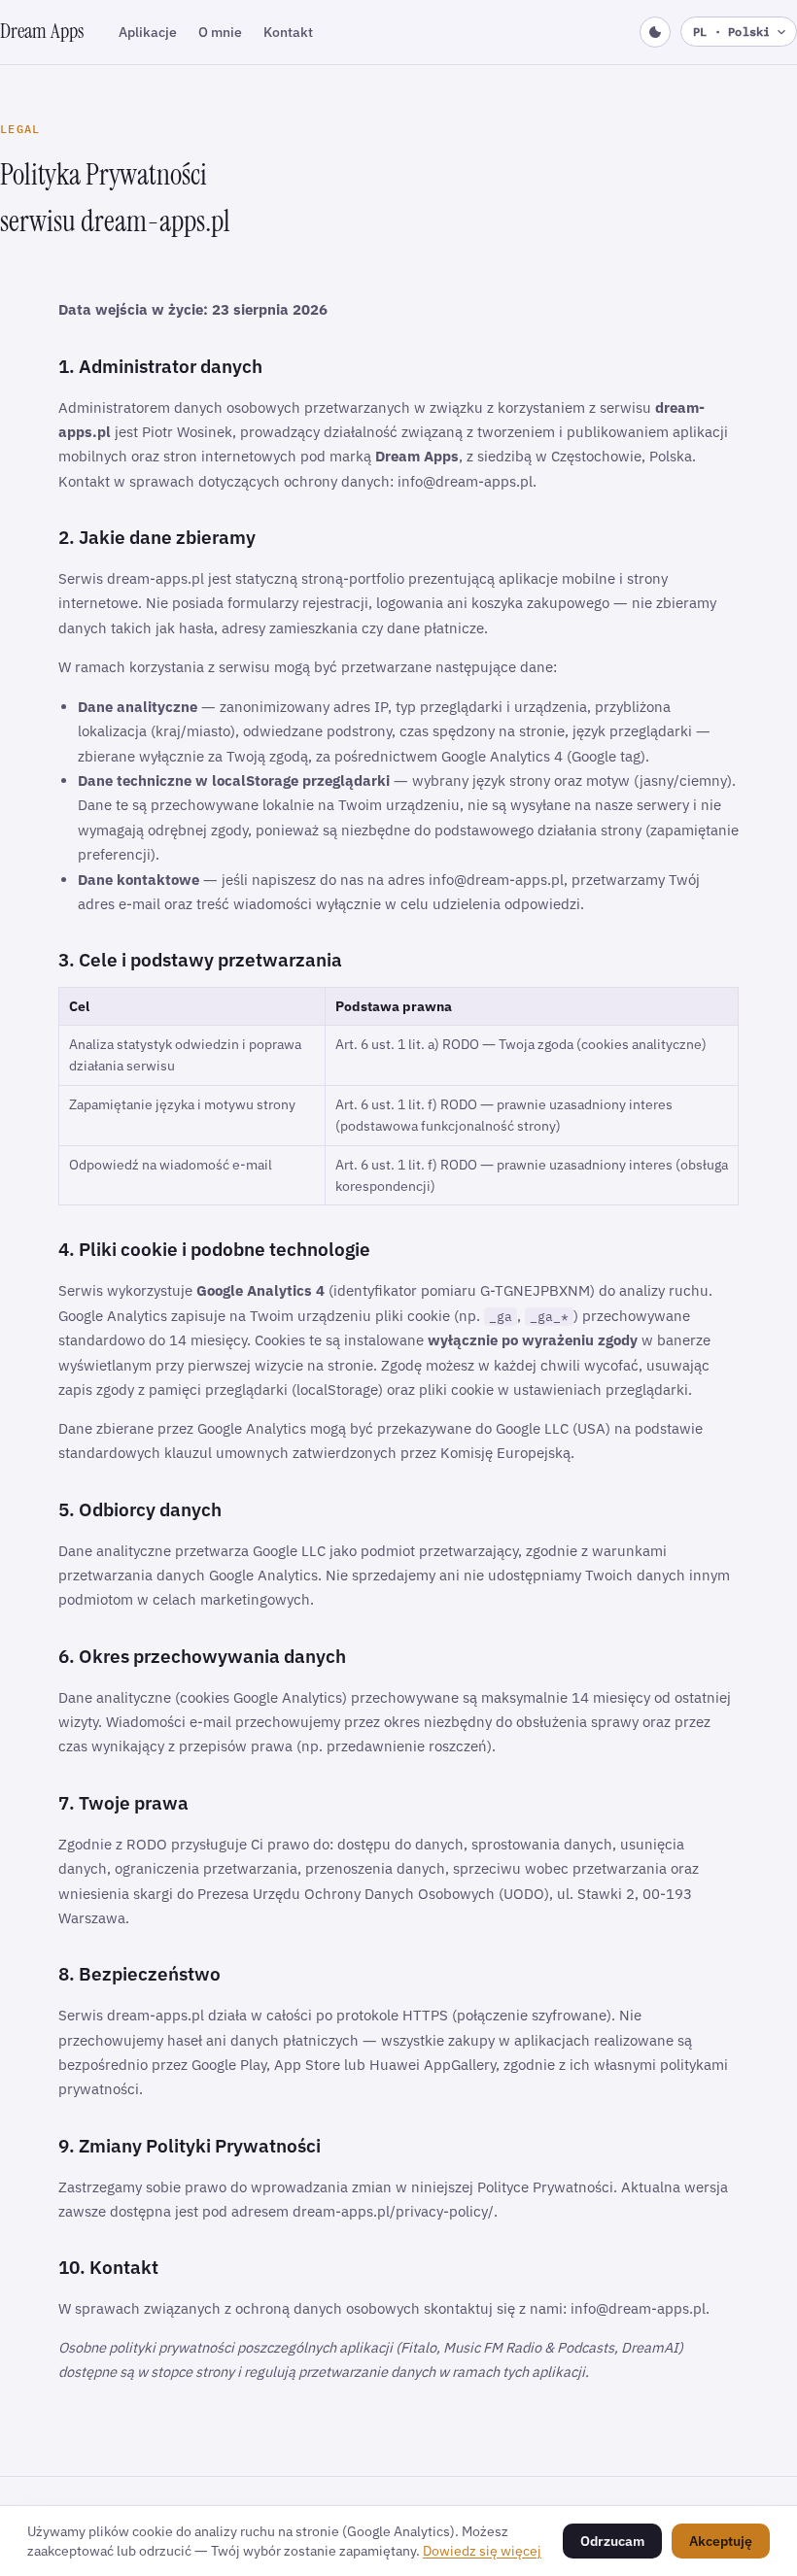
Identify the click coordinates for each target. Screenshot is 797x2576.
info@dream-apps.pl (465, 481)
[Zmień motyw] (655, 32)
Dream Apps (42, 31)
